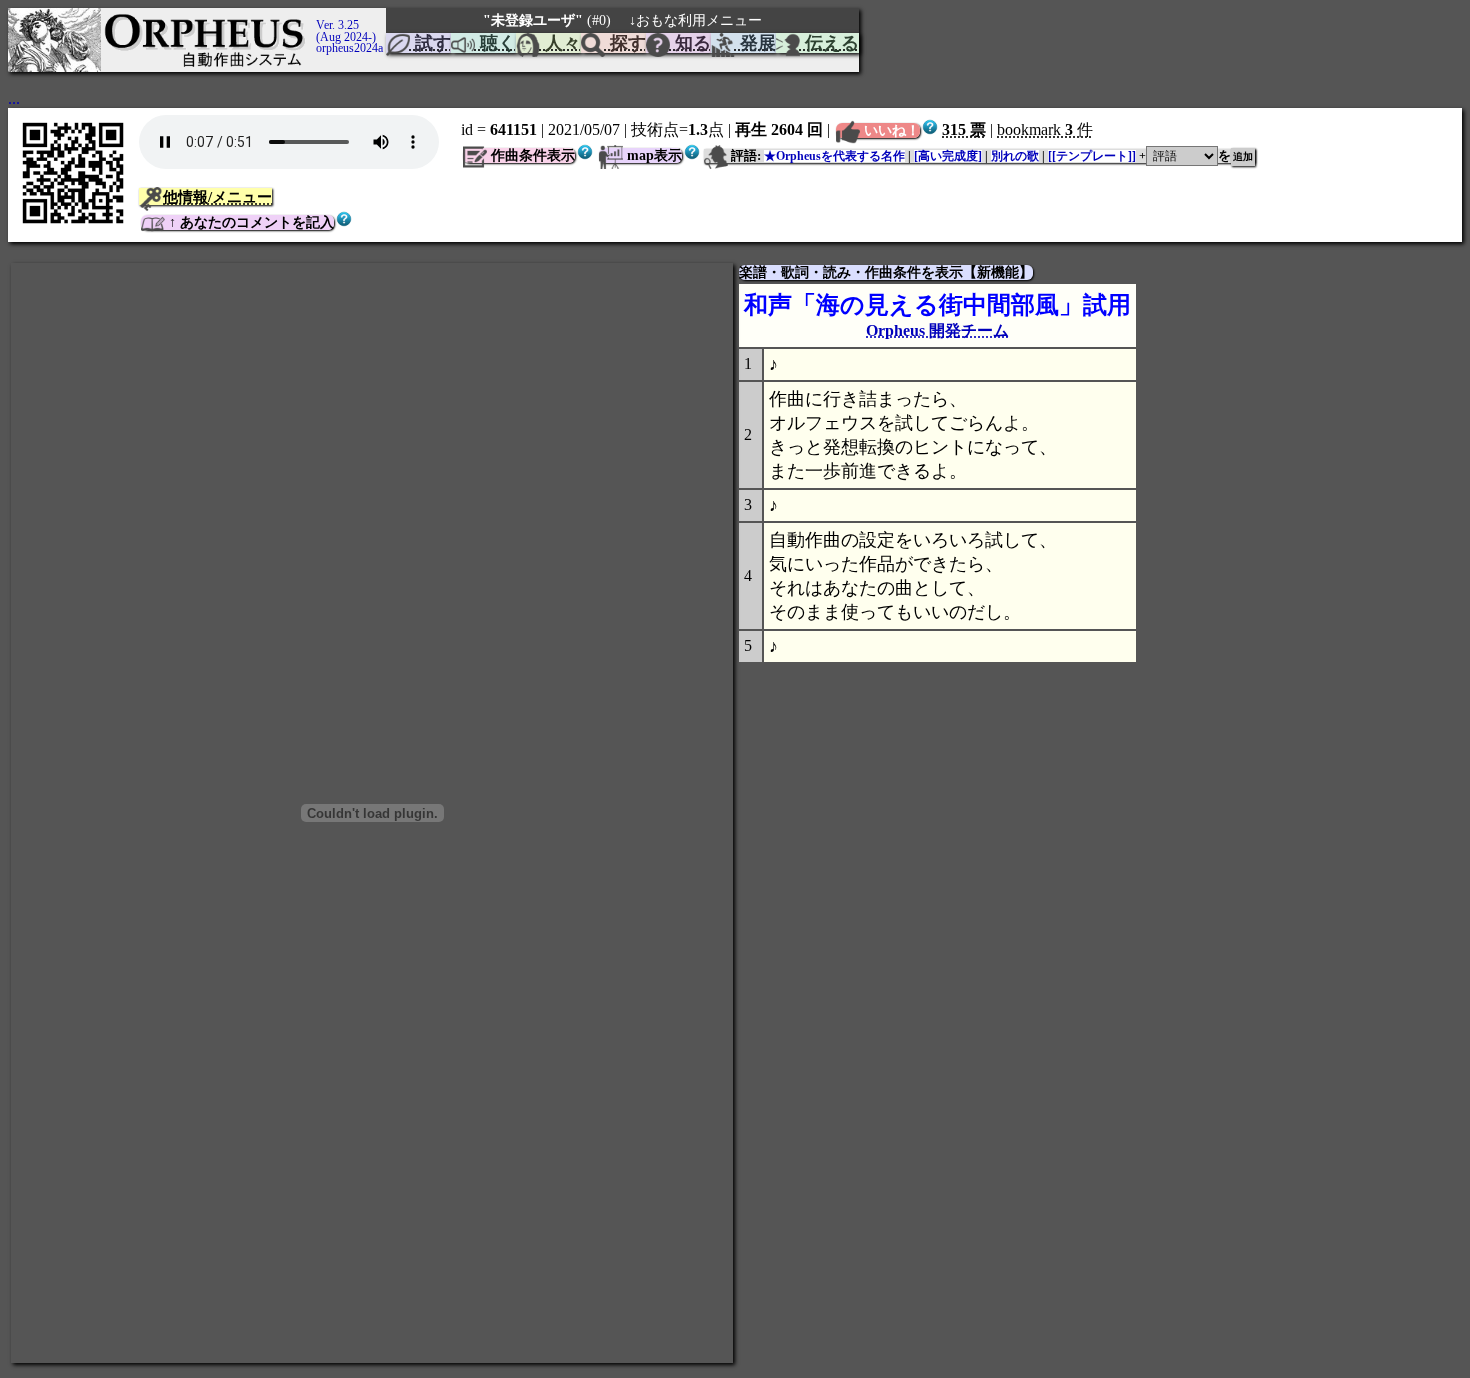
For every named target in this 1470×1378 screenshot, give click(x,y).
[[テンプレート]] (1092, 156)
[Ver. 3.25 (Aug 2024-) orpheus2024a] (313, 17)
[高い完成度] (948, 156)
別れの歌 (1015, 156)
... (14, 98)
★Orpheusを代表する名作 (834, 156)
